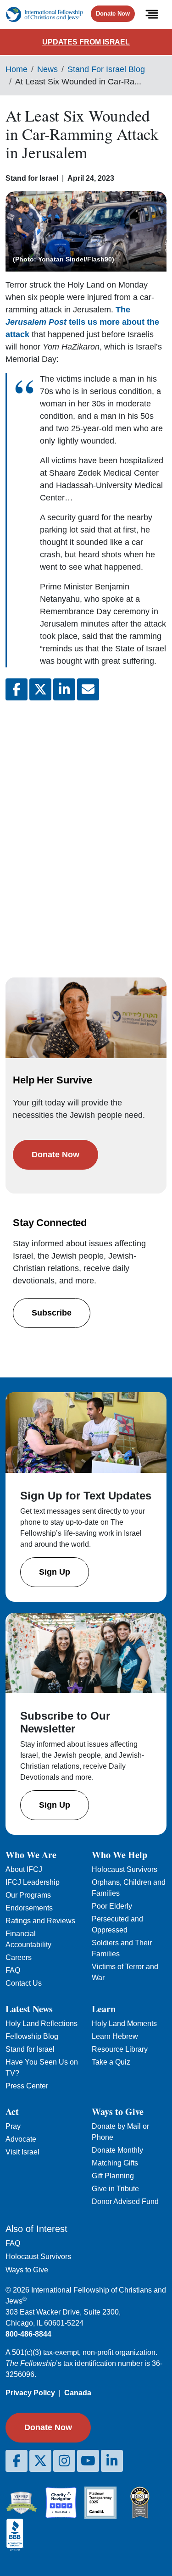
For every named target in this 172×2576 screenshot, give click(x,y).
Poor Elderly (112, 1906)
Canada (78, 2393)
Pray (13, 2126)
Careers (19, 1957)
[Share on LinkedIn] (64, 689)
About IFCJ (24, 1869)
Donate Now (113, 14)
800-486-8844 (28, 2334)
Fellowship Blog (32, 2036)
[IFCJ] (44, 14)
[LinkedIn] (112, 2461)
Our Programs (28, 1895)
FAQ (13, 1970)
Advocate (21, 2139)
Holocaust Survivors (125, 1869)
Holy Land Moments (124, 2024)
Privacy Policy (30, 2393)
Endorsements (29, 1908)
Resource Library (120, 2049)
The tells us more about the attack (82, 322)
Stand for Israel (30, 2049)
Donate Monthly (117, 2150)
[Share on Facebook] (17, 689)
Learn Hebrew (115, 2036)
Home (17, 69)
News (47, 69)
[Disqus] (86, 830)
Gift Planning (113, 2176)
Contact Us (24, 1983)
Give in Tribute (115, 2189)
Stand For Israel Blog (106, 69)
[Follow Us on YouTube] (88, 2461)
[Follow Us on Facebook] (17, 2461)
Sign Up (55, 1572)
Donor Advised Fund (125, 2201)
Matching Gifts (115, 2163)
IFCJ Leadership (33, 1882)
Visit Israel (22, 2152)
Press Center (27, 2086)
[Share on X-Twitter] (40, 689)
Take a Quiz (111, 2062)
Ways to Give (27, 2270)
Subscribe (52, 1313)
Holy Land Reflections (42, 2024)
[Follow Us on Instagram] (64, 2461)
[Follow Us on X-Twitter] (40, 2461)
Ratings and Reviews (40, 1921)
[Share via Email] (88, 689)
